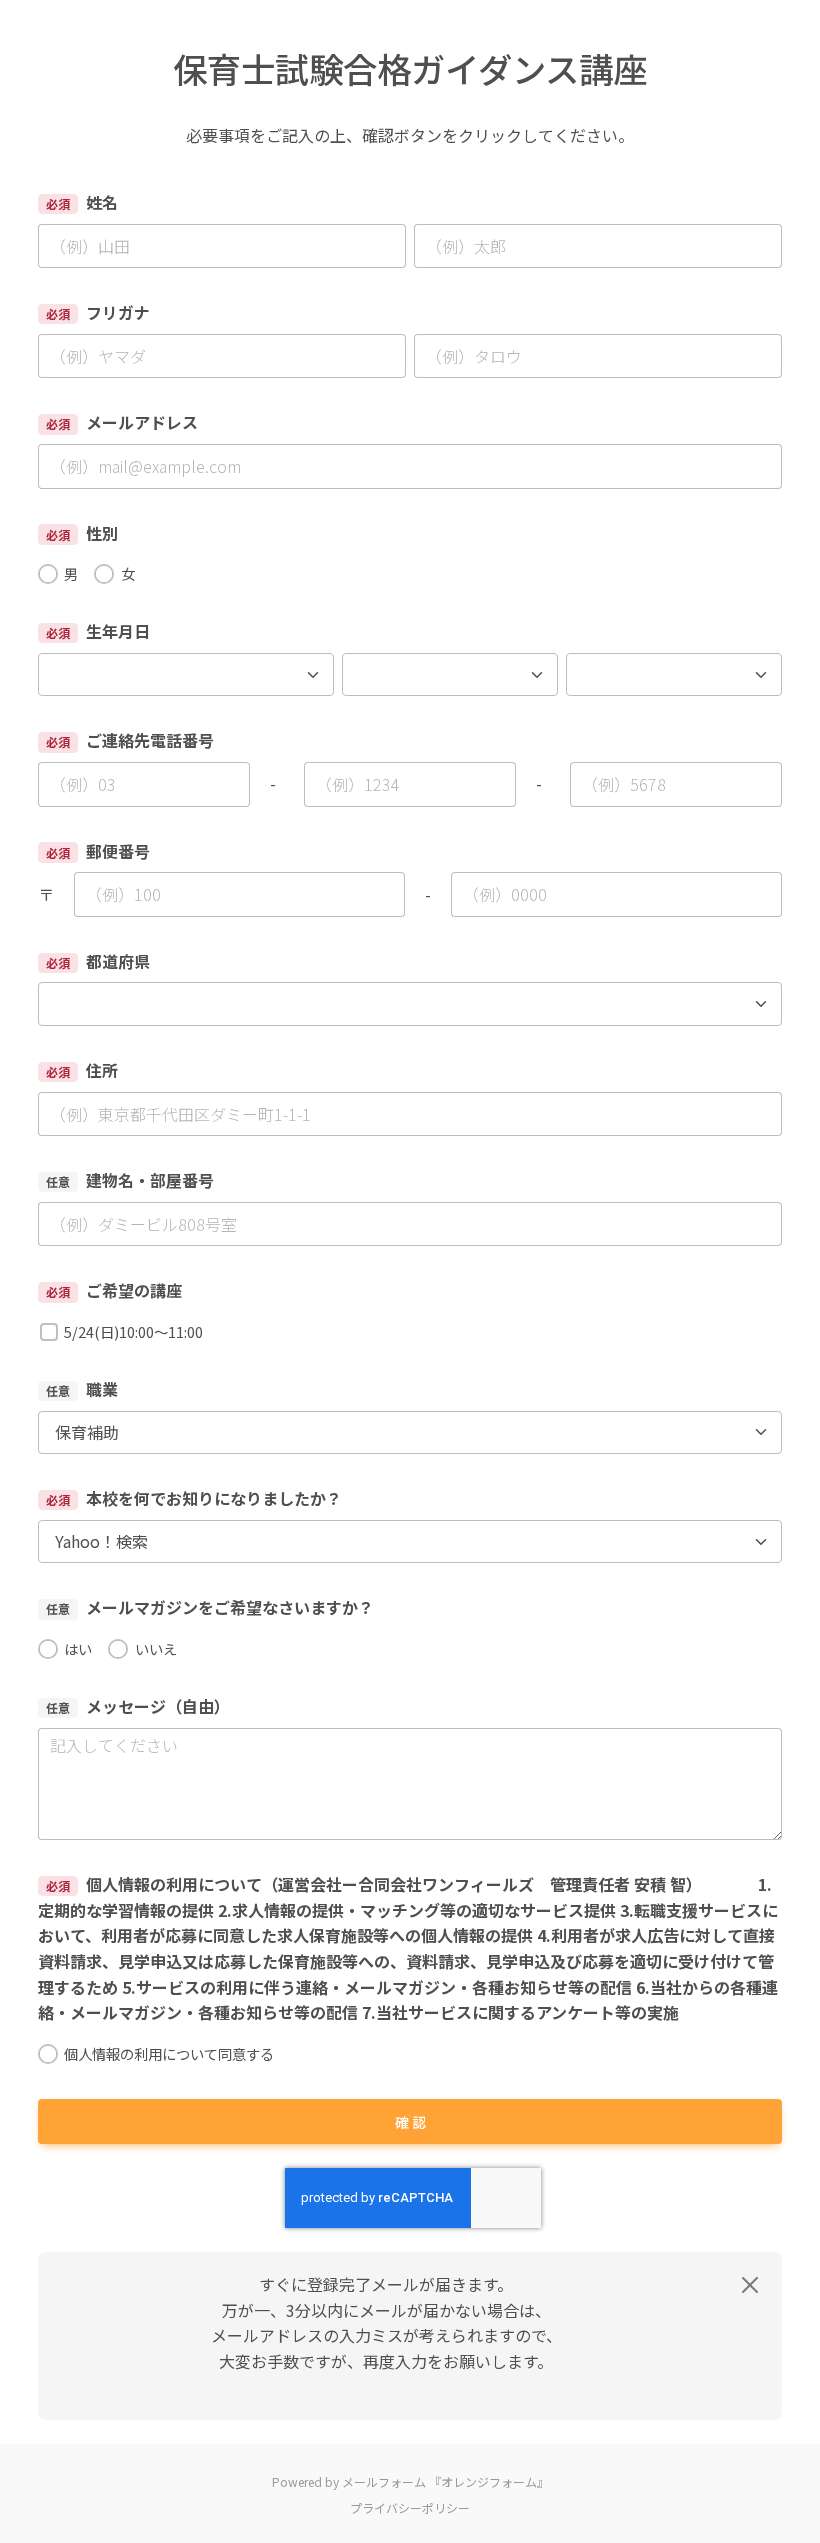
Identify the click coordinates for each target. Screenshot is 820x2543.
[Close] (750, 2285)
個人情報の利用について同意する (169, 2053)
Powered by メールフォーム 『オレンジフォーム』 (410, 2481)
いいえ (155, 1648)
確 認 (410, 2122)
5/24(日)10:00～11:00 (133, 1331)
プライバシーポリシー (410, 2507)
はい (78, 1648)
